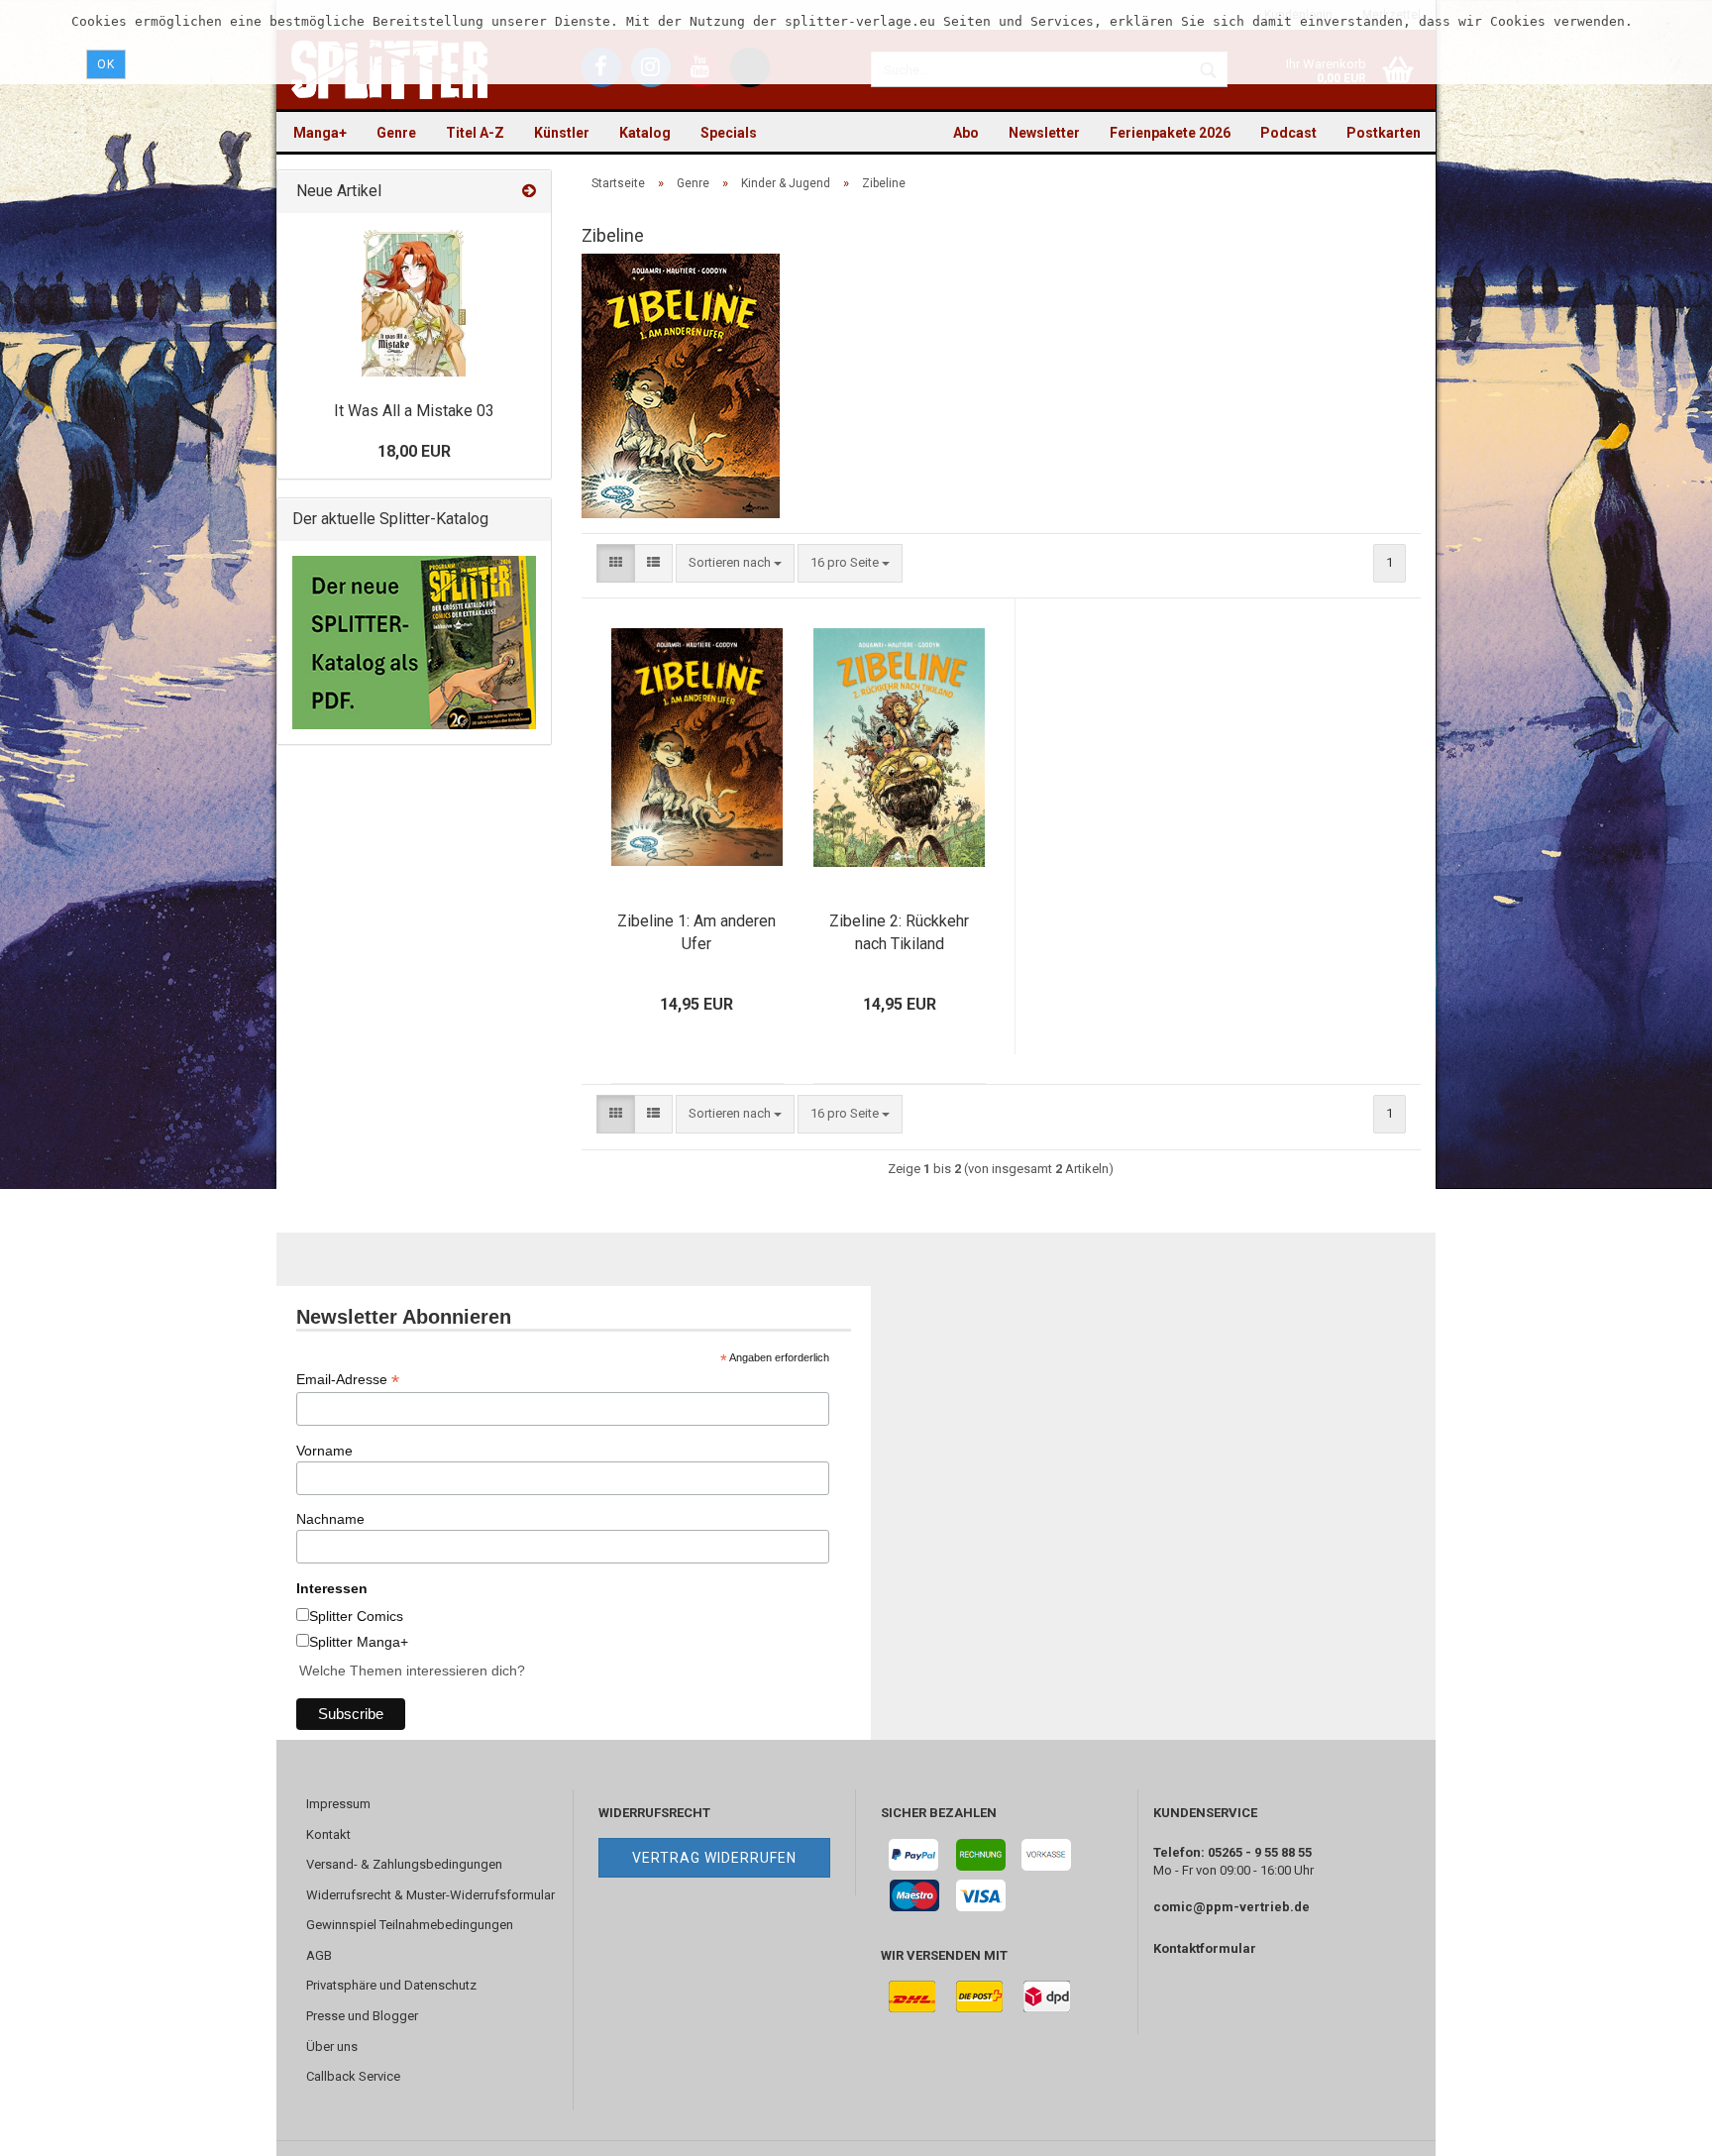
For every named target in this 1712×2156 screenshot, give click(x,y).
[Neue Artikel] (529, 192)
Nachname (330, 1519)
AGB (319, 1955)
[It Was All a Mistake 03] (414, 302)
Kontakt (328, 1834)
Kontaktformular (1205, 1948)
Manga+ (320, 133)
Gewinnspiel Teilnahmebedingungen (410, 1925)
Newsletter (1044, 133)
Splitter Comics (356, 1616)
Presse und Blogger (362, 2016)
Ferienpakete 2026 (1170, 133)
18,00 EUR (414, 451)
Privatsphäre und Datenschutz (391, 1985)
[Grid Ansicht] (616, 563)
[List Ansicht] (653, 563)
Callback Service (353, 2076)
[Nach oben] (1658, 2126)
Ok (106, 64)
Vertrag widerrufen (714, 1858)
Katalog (645, 133)
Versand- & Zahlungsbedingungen (404, 1864)
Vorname (324, 1451)
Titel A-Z (475, 133)
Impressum (338, 1804)
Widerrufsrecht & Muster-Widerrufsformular (430, 1895)
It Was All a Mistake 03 (414, 411)
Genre (396, 133)
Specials (729, 133)
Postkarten (1384, 133)
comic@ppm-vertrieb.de (1231, 1907)
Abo (966, 133)
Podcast (1288, 133)
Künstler (562, 133)
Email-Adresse (348, 1380)
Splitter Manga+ (359, 1642)
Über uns (332, 2047)
